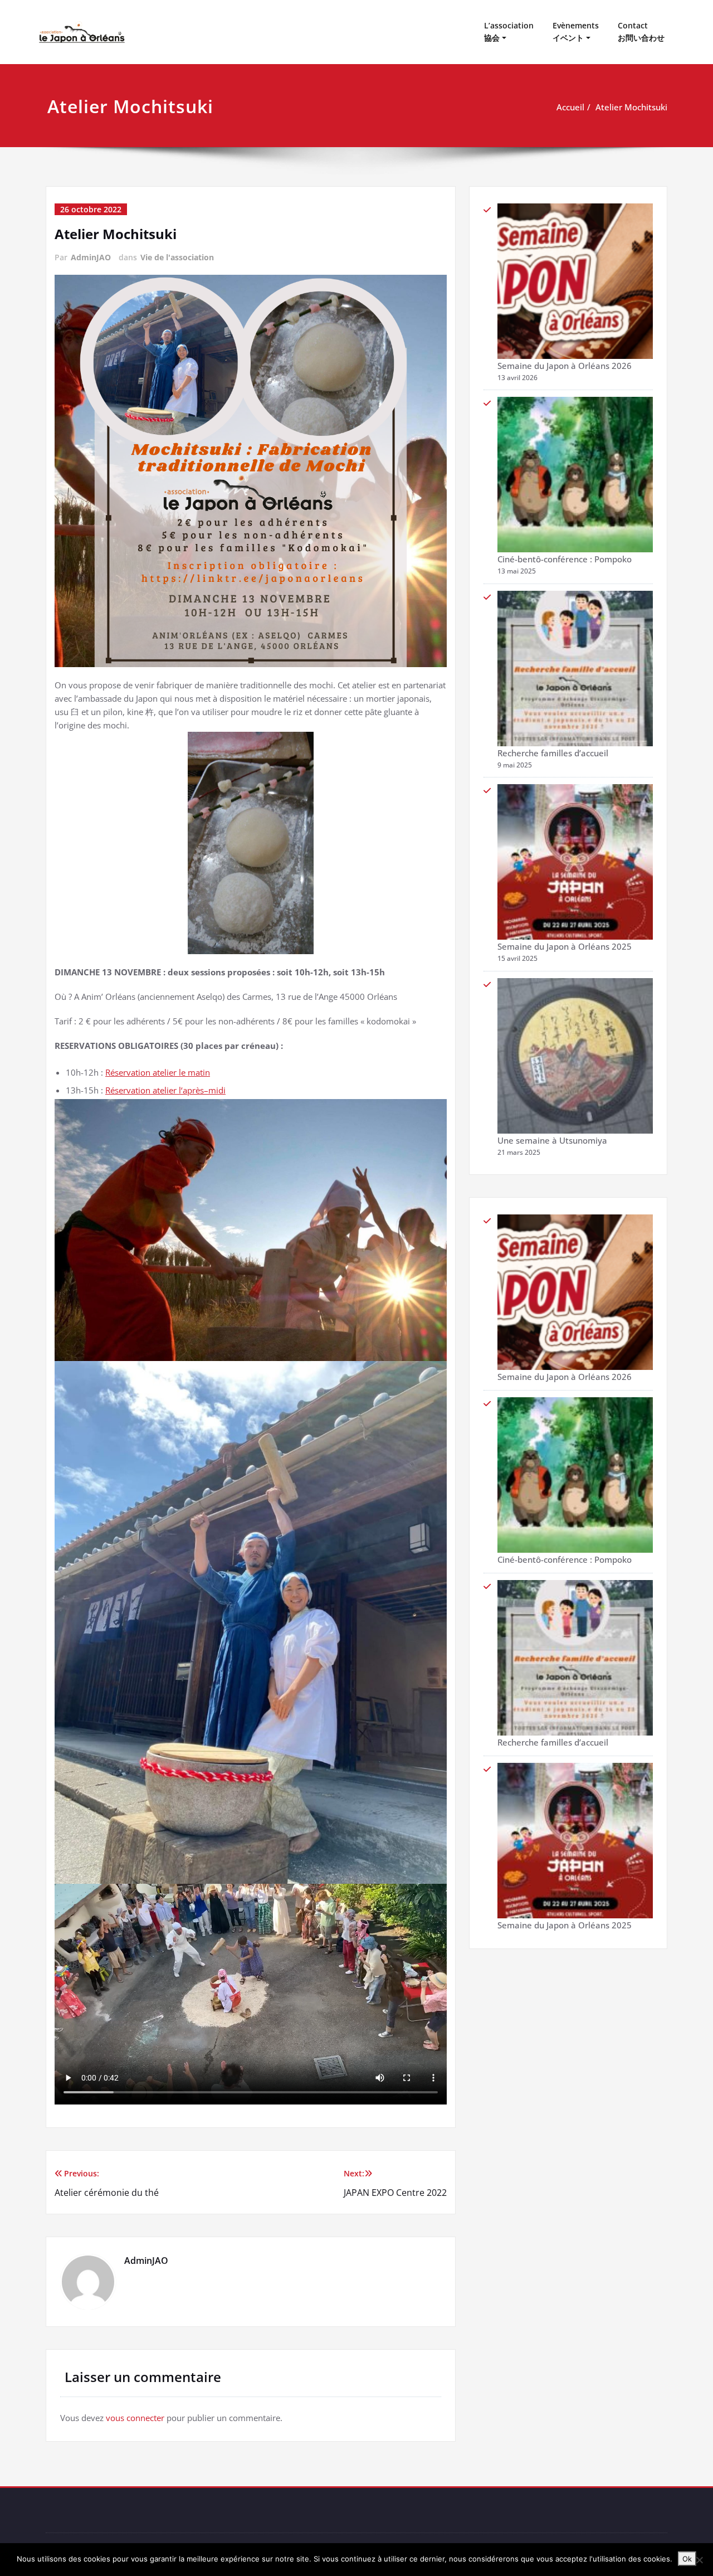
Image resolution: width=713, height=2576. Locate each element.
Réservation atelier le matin (158, 1072)
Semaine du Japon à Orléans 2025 (565, 946)
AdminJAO (91, 257)
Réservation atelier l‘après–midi (165, 1090)
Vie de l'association (177, 257)
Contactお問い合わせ (641, 31)
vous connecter (135, 2418)
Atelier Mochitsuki (631, 107)
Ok (687, 2559)
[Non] (699, 2560)
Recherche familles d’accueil (553, 753)
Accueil (570, 107)
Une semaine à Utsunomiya (552, 1140)
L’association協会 (509, 31)
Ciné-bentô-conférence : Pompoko (565, 559)
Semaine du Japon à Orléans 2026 (565, 366)
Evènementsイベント (576, 31)
